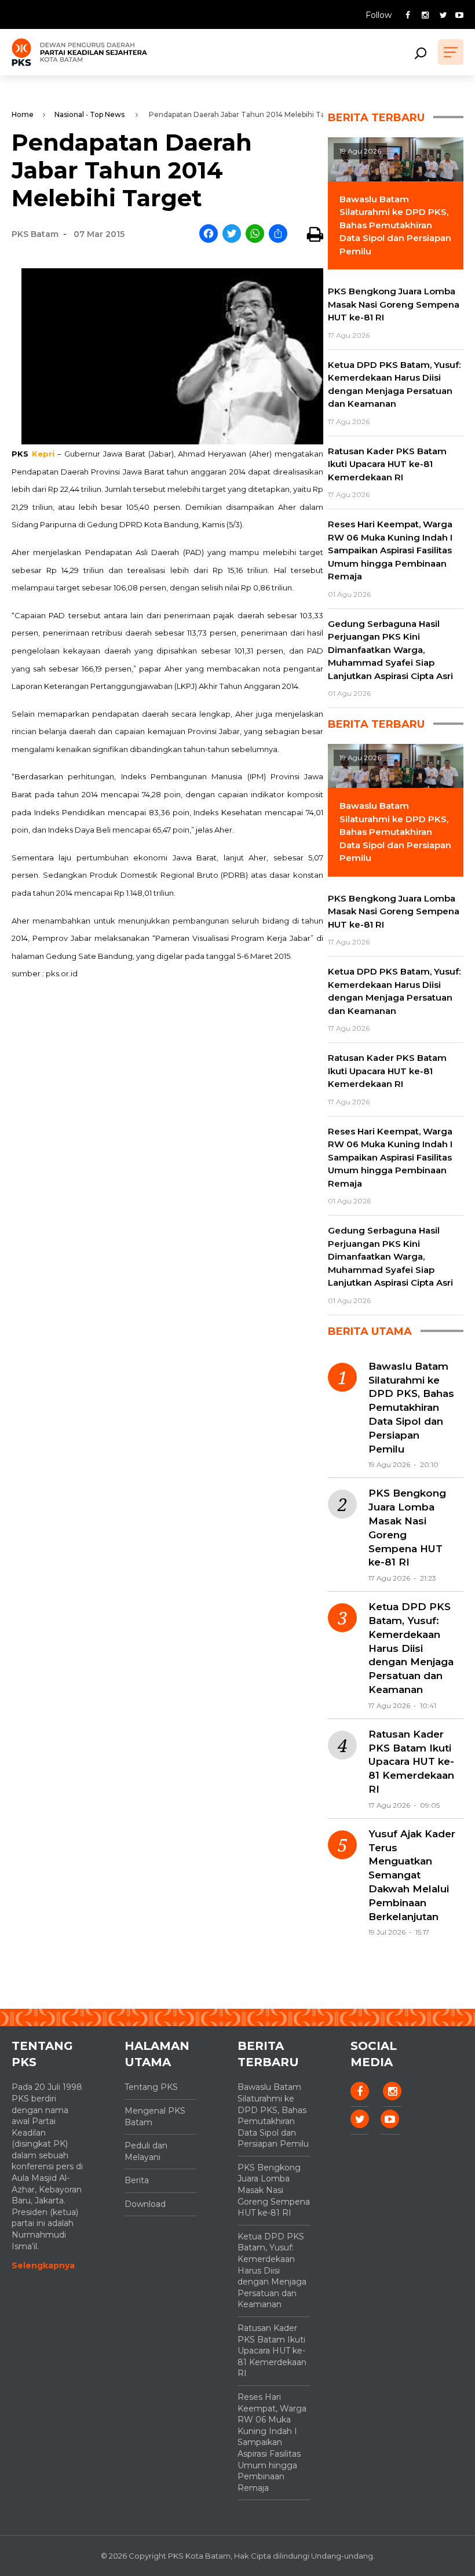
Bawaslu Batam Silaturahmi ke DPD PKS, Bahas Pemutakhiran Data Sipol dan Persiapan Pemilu (411, 1408)
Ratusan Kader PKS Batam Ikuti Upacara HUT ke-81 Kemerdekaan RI (411, 1762)
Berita (137, 2180)
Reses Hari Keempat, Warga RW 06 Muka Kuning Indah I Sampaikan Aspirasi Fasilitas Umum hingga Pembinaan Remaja (272, 2442)
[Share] (278, 234)
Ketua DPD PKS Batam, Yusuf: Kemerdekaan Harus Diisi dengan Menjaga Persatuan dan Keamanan (411, 1648)
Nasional (69, 114)
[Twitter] (232, 234)
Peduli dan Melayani (146, 2151)
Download (145, 2204)
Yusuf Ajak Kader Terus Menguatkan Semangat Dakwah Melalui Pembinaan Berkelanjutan (412, 1875)
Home (23, 114)
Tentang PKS (151, 2087)
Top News (107, 114)
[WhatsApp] (255, 234)
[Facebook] (209, 234)
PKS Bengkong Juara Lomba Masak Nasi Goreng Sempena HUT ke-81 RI (407, 1528)
